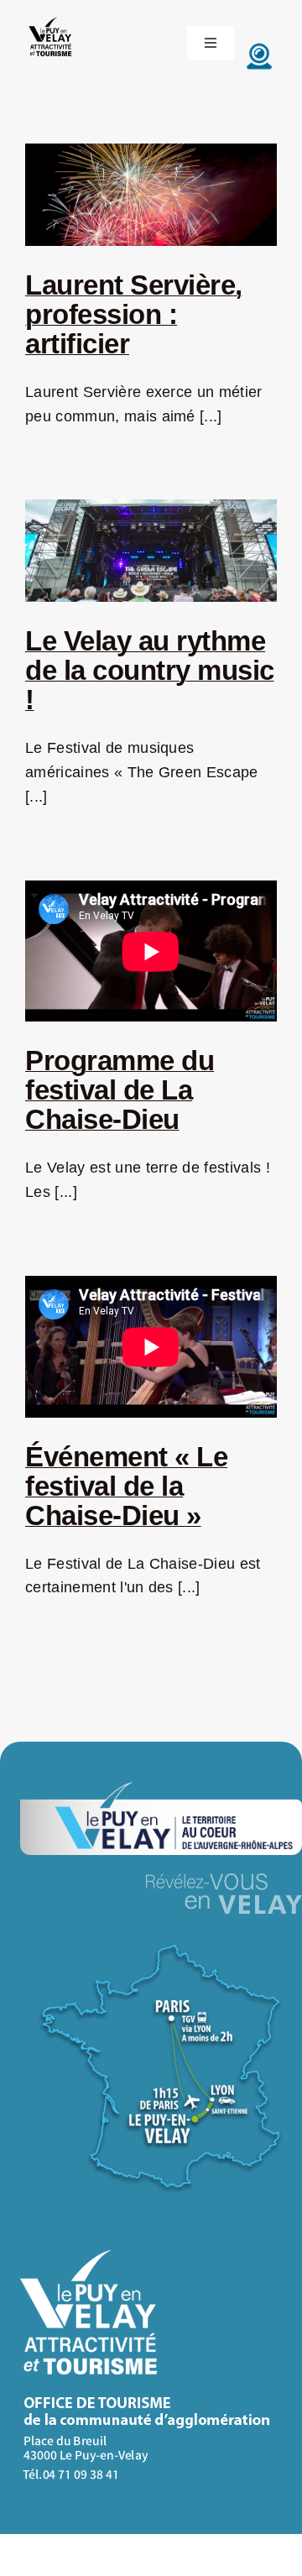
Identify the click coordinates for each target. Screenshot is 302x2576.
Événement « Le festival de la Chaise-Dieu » (126, 1486)
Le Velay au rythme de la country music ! (150, 670)
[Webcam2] (259, 47)
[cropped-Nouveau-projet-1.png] (51, 19)
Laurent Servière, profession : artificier (134, 314)
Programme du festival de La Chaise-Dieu (120, 1090)
